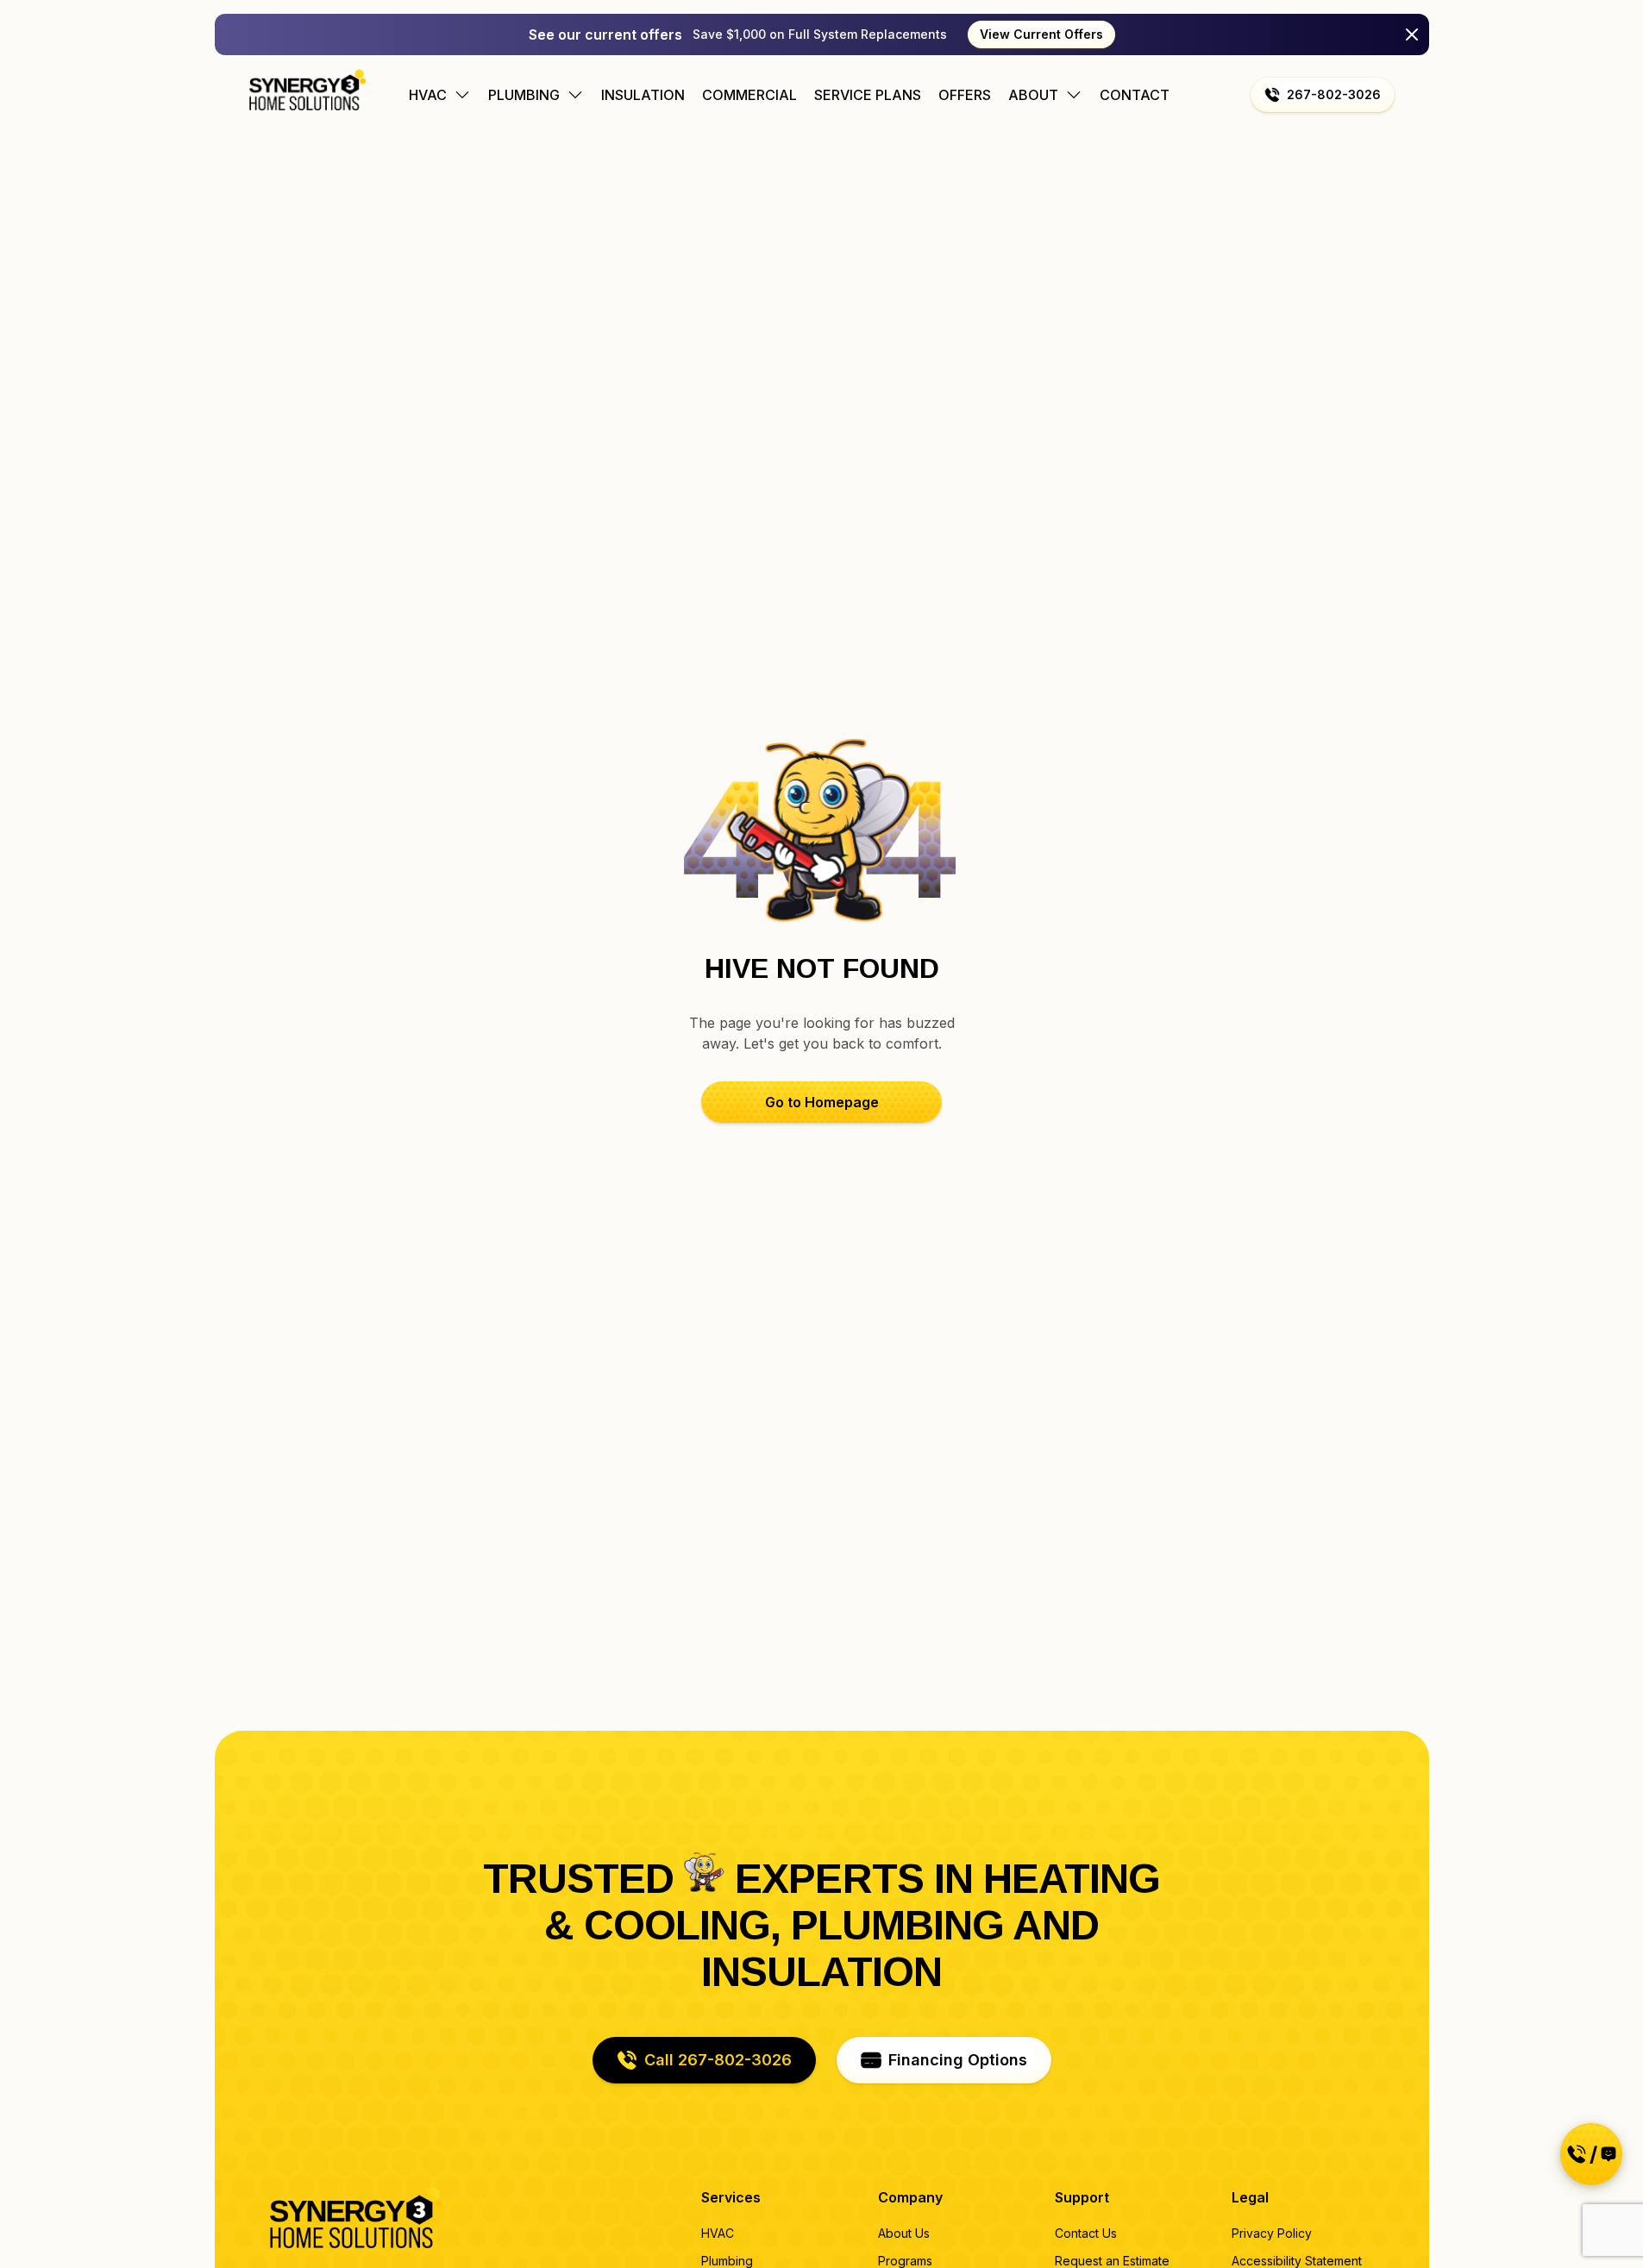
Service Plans (868, 95)
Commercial (749, 95)
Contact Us (1086, 2233)
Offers (965, 95)
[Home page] (307, 90)
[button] (1323, 95)
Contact (1135, 95)
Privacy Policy (1272, 2233)
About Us (904, 2233)
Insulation (643, 95)
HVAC (718, 2233)
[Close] (1412, 34)
